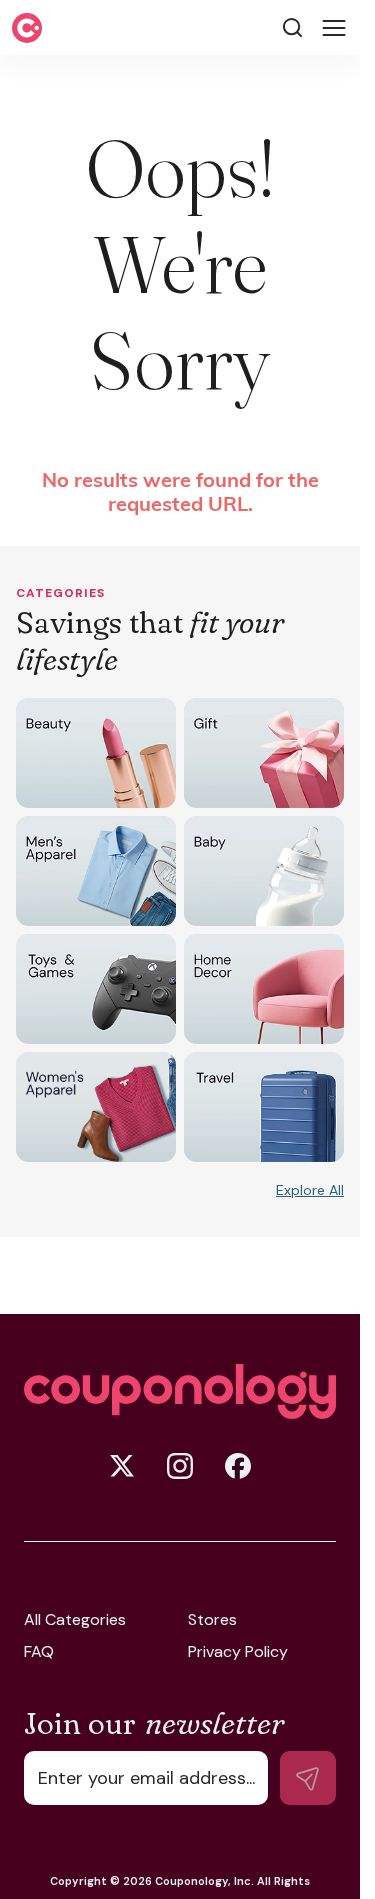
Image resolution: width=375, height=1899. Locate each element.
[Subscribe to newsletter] (308, 1778)
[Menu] (334, 28)
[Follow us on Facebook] (238, 1466)
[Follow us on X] (122, 1466)
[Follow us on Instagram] (180, 1466)
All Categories (75, 1620)
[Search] (292, 27)
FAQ (39, 1652)
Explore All (310, 1190)
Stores (212, 1620)
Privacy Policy (238, 1652)
